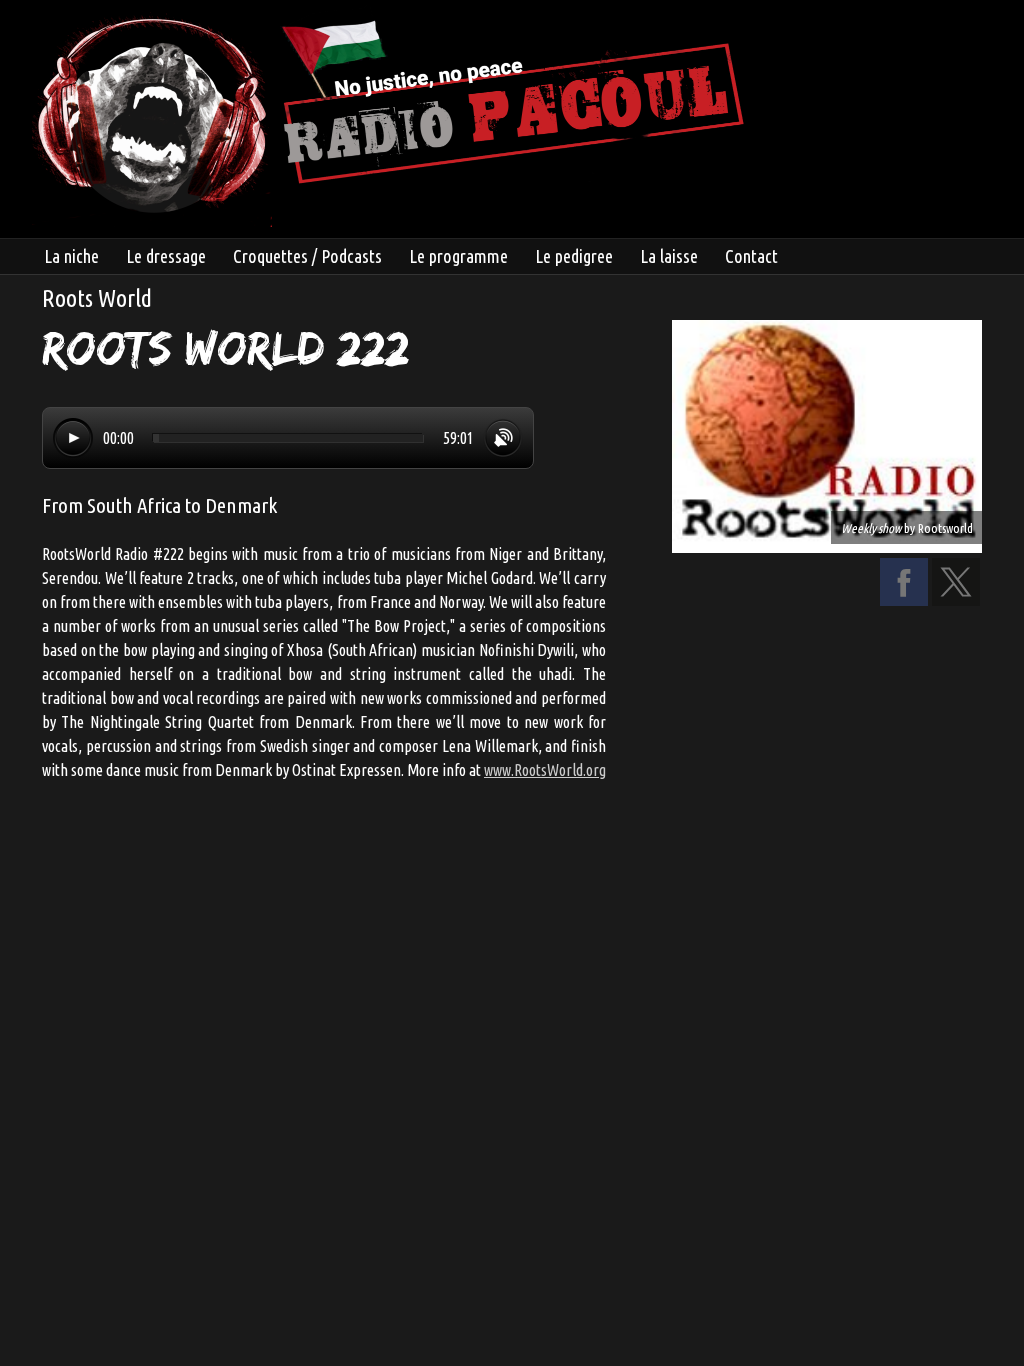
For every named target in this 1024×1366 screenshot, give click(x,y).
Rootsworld (945, 528)
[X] (956, 600)
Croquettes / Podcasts (307, 256)
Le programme (458, 256)
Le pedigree (574, 256)
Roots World (97, 298)
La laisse (669, 256)
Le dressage (166, 256)
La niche (71, 256)
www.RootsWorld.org (545, 770)
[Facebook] (904, 600)
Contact (751, 256)
